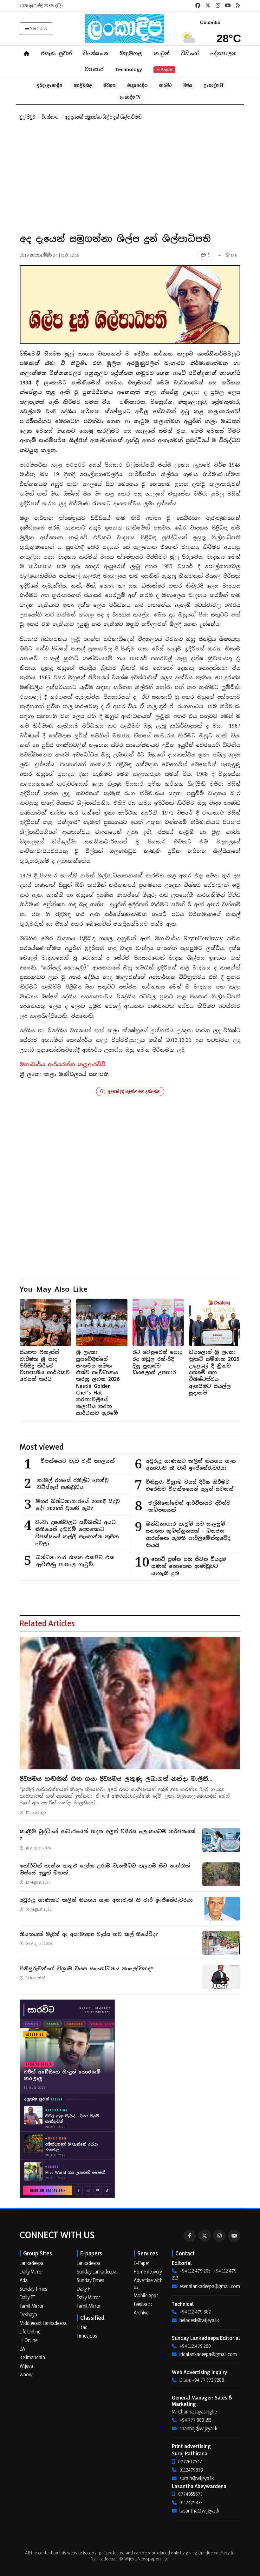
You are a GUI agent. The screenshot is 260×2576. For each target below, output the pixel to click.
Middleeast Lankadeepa (43, 2323)
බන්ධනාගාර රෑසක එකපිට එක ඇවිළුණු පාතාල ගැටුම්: (75, 1561)
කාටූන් (162, 53)
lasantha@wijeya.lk (199, 2511)
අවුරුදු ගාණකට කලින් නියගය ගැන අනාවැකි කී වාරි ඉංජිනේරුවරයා (191, 1465)
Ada (24, 2280)
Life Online (30, 2332)
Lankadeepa (32, 2263)
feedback (143, 2304)
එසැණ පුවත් (56, 53)
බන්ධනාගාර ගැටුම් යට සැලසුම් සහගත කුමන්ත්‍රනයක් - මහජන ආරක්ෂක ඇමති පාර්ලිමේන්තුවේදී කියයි (188, 1535)
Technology (129, 69)
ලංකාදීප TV (130, 97)
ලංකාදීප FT (214, 85)
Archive (141, 2313)
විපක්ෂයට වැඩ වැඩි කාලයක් (78, 1461)
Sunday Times (33, 2289)
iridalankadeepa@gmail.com (208, 2354)
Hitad (82, 2327)
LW (23, 2349)
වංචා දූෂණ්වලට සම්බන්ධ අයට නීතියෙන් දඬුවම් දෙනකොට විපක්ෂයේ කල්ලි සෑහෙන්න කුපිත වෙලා (77, 1533)
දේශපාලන (223, 53)
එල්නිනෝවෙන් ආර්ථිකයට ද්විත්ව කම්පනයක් (189, 1507)
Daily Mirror (31, 2272)
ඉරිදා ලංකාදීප (49, 85)
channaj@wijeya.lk (198, 2428)
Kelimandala (32, 2357)
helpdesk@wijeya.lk (199, 2320)
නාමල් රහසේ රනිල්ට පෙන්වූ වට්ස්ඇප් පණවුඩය (73, 1484)
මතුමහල (131, 53)
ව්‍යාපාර (94, 69)
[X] (205, 2236)
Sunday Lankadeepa (97, 2272)
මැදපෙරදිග (137, 85)
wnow (26, 2374)
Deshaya (28, 2314)
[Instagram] (219, 2236)
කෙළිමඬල (83, 85)
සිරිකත (110, 85)
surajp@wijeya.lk (197, 2478)
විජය (188, 85)
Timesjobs (87, 2336)
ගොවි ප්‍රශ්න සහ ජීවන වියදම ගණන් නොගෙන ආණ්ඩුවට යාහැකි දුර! (189, 1566)
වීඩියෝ (190, 53)
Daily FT (27, 2297)
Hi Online (29, 2340)
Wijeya (26, 2366)
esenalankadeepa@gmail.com (210, 2286)
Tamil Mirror (32, 2306)
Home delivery (148, 2272)
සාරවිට (166, 85)
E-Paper (164, 70)
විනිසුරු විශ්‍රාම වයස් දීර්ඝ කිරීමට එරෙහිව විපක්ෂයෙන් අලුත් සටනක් (190, 1486)
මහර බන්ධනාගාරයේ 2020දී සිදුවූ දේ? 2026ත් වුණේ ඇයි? (78, 1505)
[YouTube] (234, 2236)
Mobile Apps (146, 2295)
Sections (39, 28)
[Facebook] (190, 2236)
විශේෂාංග (96, 53)
